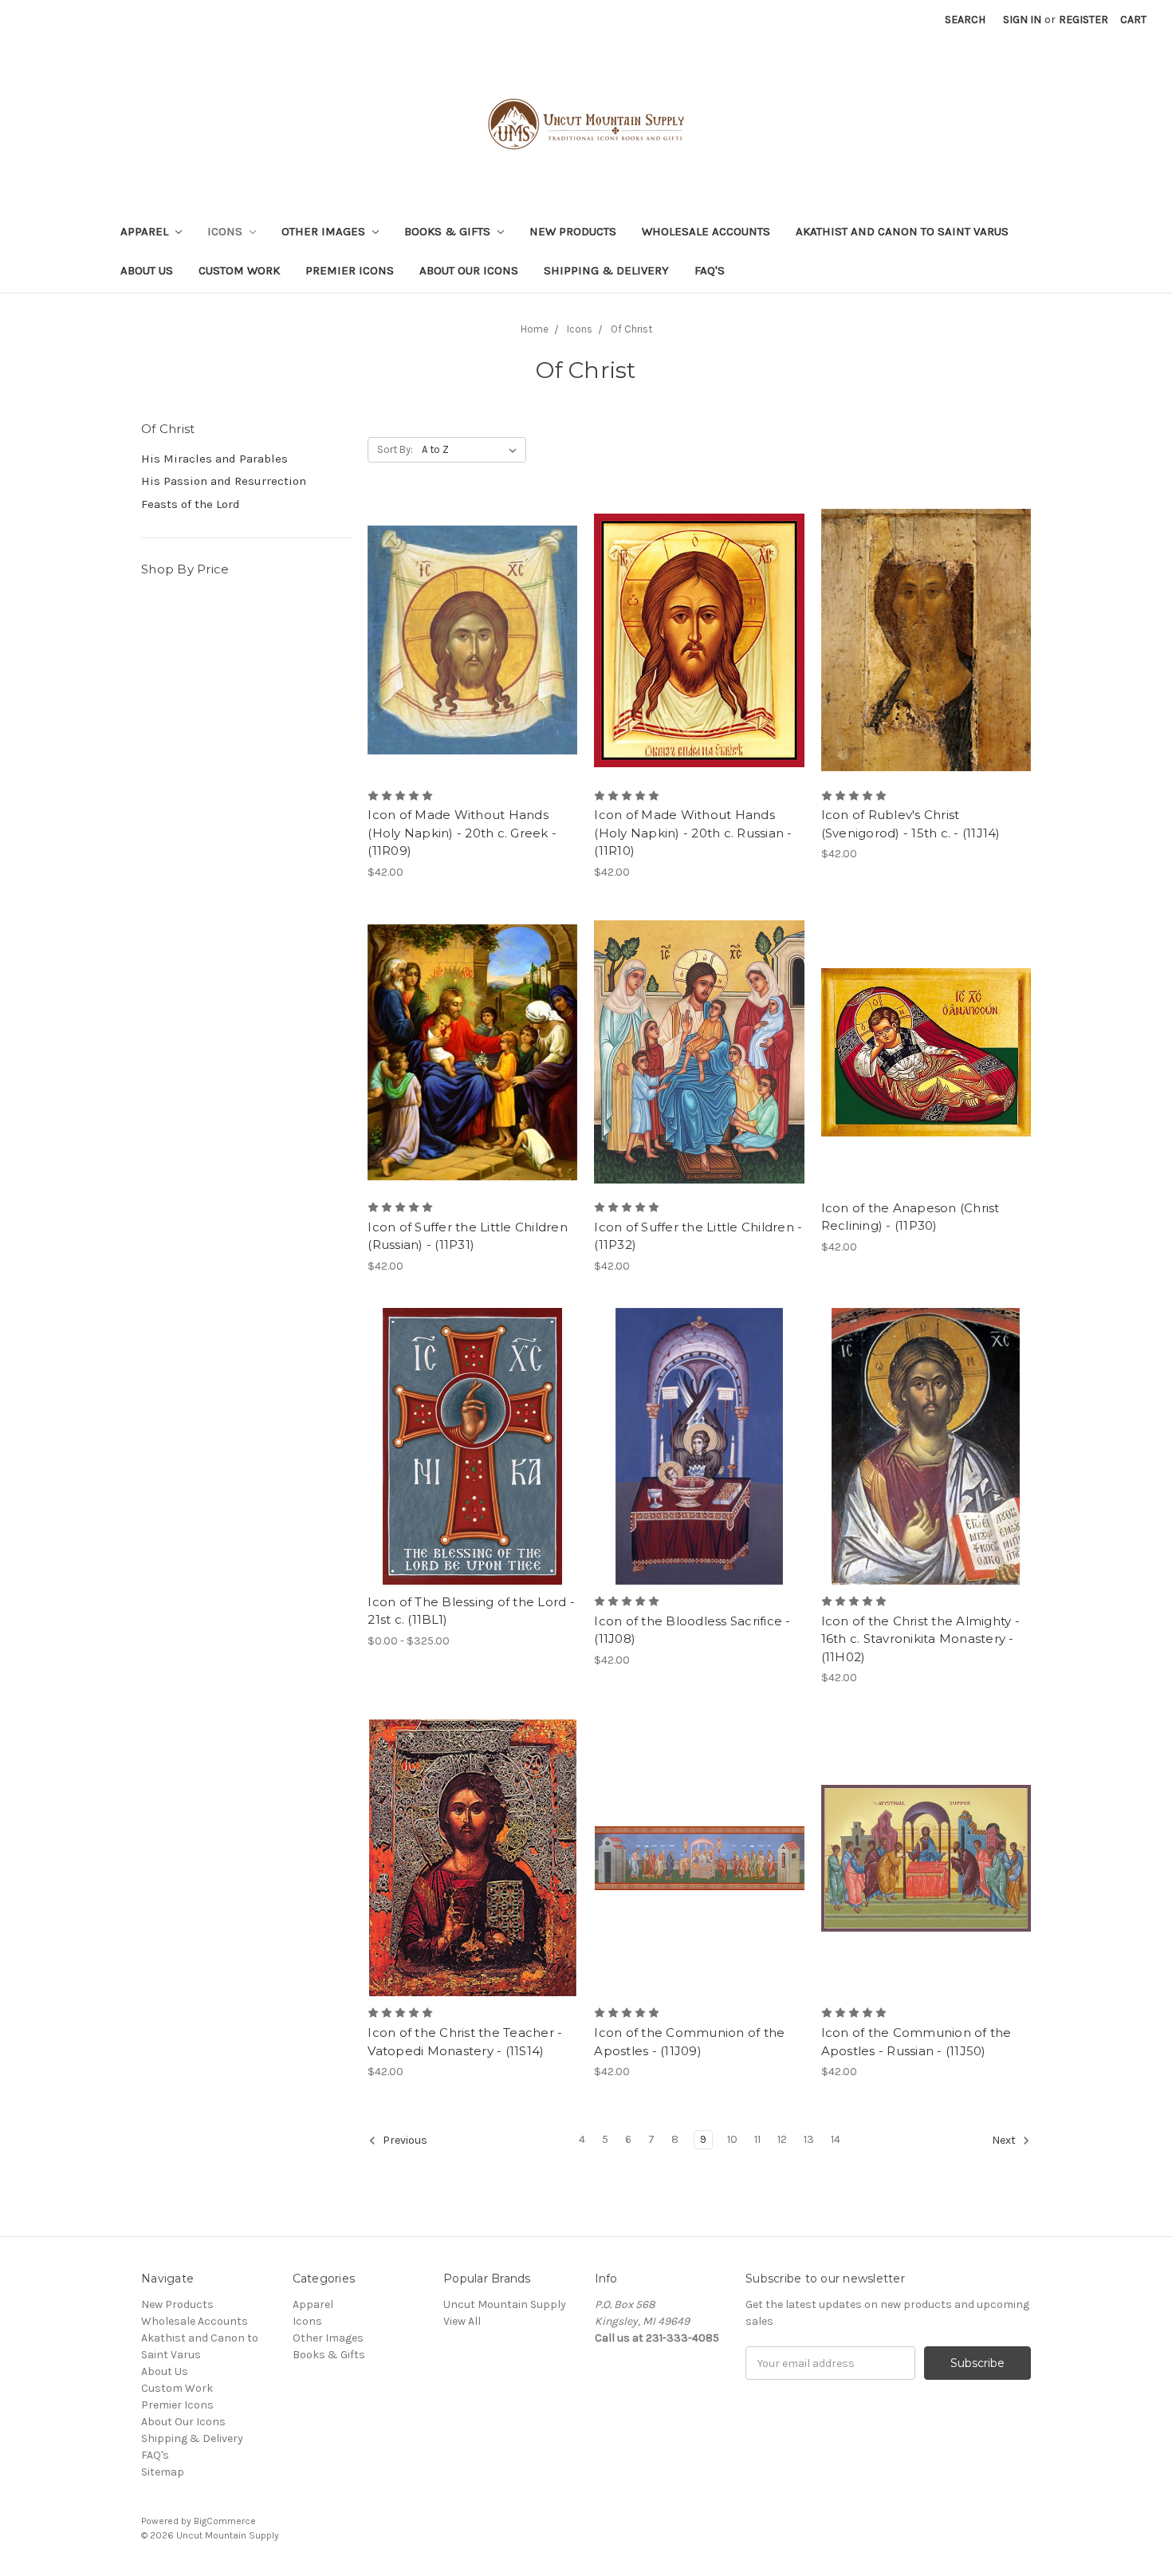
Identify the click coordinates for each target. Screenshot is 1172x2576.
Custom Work (239, 270)
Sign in (1022, 20)
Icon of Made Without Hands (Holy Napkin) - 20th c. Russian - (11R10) (693, 833)
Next (1005, 2140)
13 (809, 2139)
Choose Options (473, 654)
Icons (226, 231)
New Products (573, 231)
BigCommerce (225, 2521)
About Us (147, 270)
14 (836, 2139)
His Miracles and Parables (214, 459)
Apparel (146, 231)
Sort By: (395, 449)
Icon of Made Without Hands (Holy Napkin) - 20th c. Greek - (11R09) (462, 833)
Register (1084, 20)
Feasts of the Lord (191, 504)
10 (732, 2139)
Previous (404, 2140)
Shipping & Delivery (606, 270)
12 (782, 2139)
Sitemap (163, 2472)
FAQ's (710, 270)
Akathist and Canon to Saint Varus (902, 231)
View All (462, 2321)
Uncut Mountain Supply (505, 2304)
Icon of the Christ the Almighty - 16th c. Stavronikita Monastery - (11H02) (920, 1639)
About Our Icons (469, 270)
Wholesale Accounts (706, 231)
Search (965, 20)
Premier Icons (350, 270)
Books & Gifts (449, 231)
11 (757, 2139)
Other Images (325, 231)
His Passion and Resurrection (224, 481)
